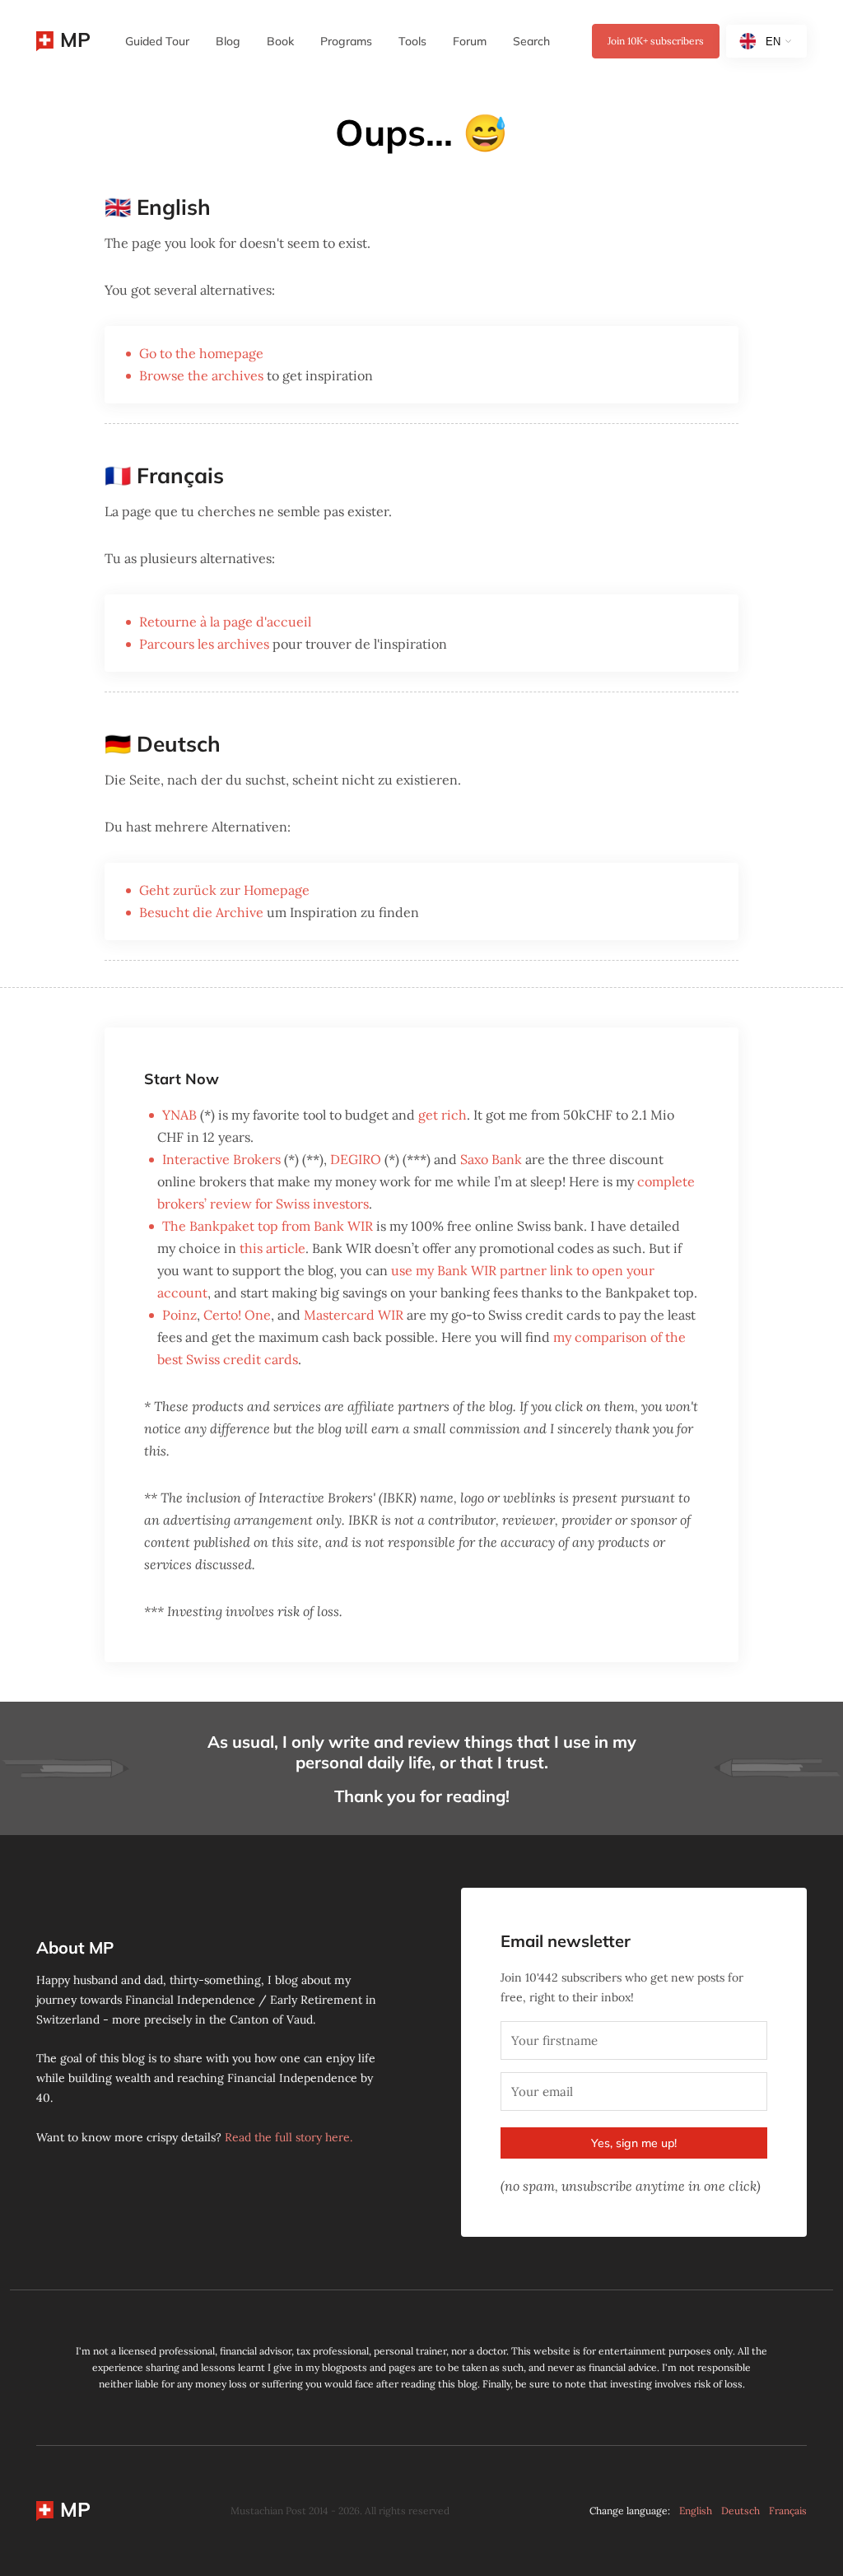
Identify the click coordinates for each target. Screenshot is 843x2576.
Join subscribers (656, 41)
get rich (442, 1115)
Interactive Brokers (221, 1159)
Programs (346, 41)
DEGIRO (356, 1159)
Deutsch (741, 2511)
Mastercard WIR (354, 1315)
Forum (470, 41)
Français (788, 2511)
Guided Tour (157, 41)
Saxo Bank (491, 1159)
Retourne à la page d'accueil (225, 622)
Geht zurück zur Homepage (224, 890)
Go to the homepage (201, 353)
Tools (412, 41)
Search (531, 41)
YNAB (179, 1115)
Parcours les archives (204, 644)
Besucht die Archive (201, 912)
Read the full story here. (289, 2137)
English (696, 2511)
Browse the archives (201, 375)
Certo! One (237, 1315)
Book (280, 41)
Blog (228, 41)
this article (272, 1248)
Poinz (179, 1315)
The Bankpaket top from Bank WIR (268, 1226)
